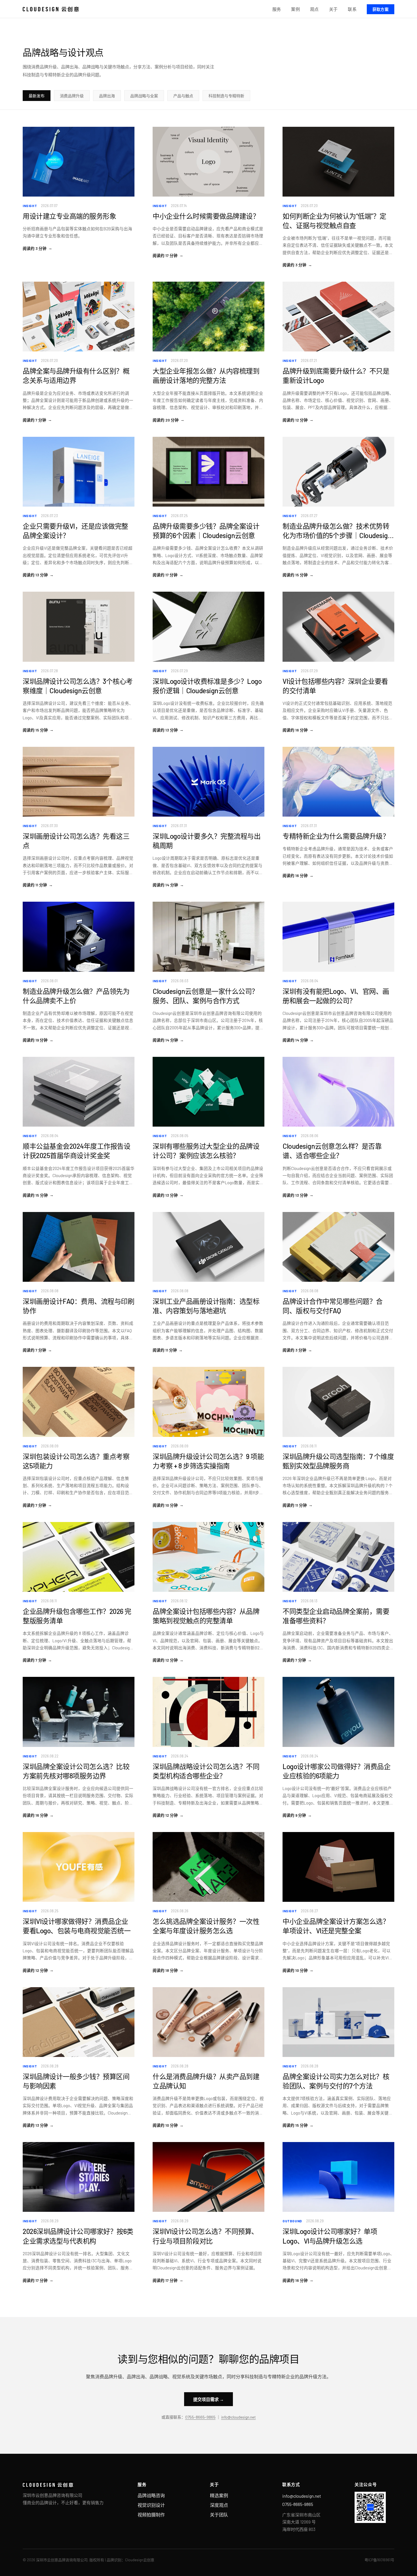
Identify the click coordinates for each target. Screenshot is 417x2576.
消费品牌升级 (72, 96)
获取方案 (381, 9)
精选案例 (219, 2495)
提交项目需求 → (208, 2399)
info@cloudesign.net (239, 2417)
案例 (295, 9)
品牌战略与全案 (144, 96)
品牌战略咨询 (151, 2495)
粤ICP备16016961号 (379, 2560)
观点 (314, 9)
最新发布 (37, 96)
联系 (352, 9)
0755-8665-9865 (200, 2417)
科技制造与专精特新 (226, 96)
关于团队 (219, 2515)
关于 (333, 9)
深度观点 (219, 2505)
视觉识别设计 (151, 2505)
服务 (277, 9)
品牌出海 (107, 96)
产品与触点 (183, 96)
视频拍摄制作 (151, 2515)
